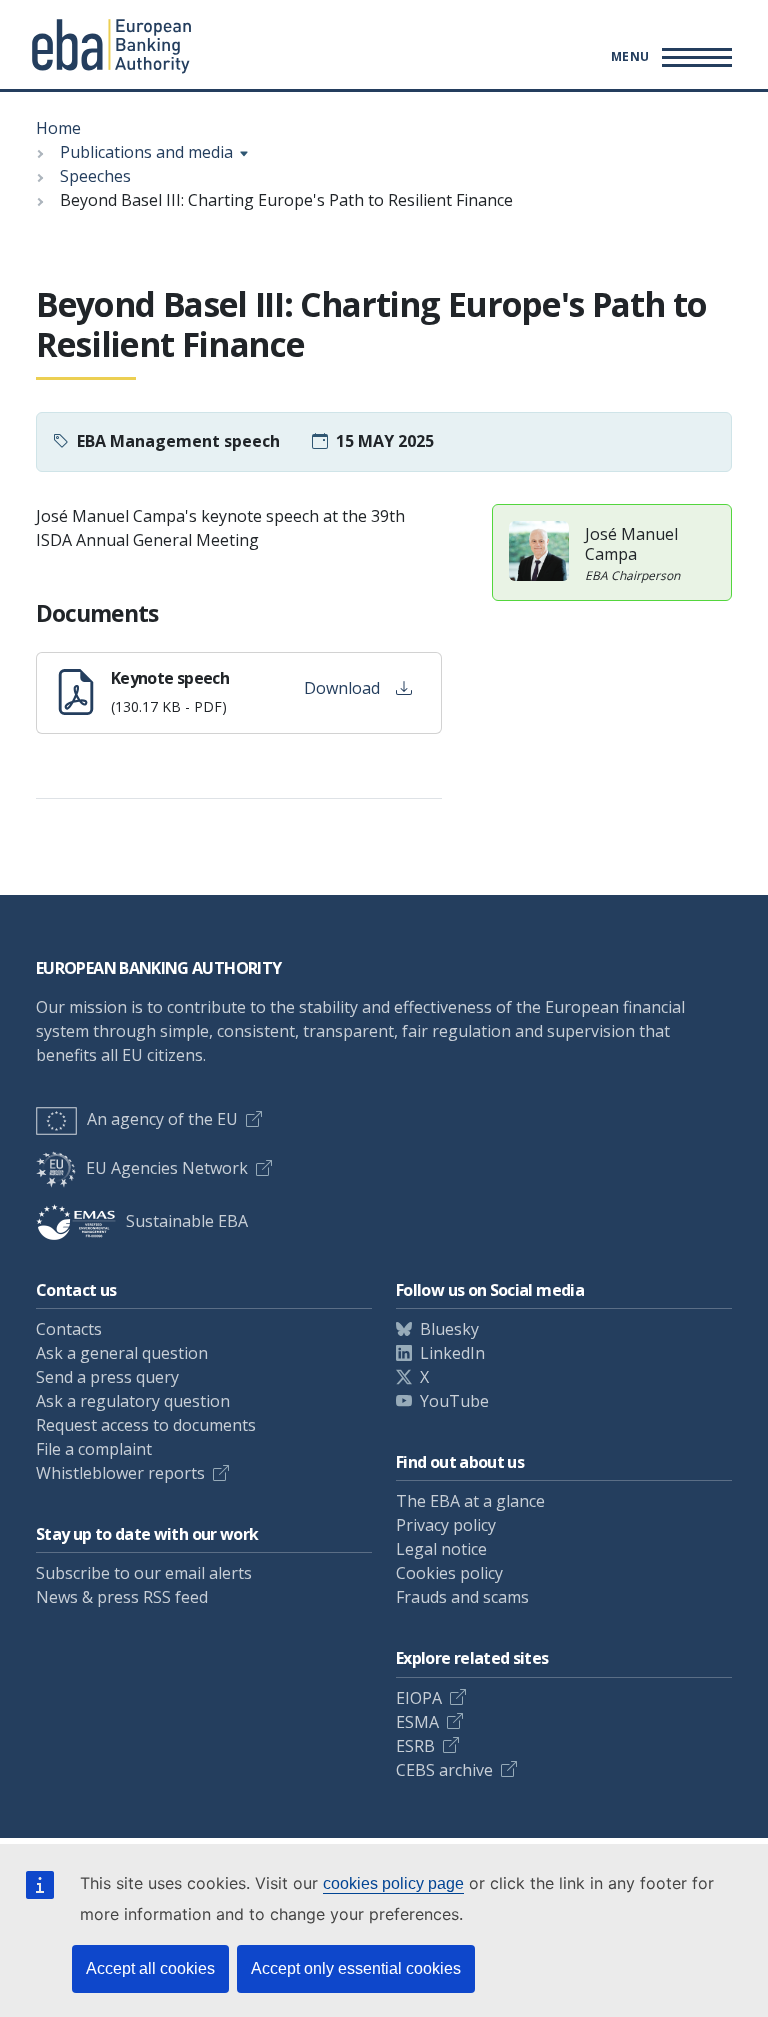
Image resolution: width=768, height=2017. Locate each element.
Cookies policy (449, 1573)
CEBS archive (444, 1770)
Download (342, 688)
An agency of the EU (162, 1119)
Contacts (69, 1329)
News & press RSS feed (122, 1597)
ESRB (415, 1746)
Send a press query (107, 1377)
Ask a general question (122, 1353)
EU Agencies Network (167, 1168)
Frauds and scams (462, 1597)
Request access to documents (146, 1425)
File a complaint (94, 1449)
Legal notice (441, 1549)
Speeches (95, 176)
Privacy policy (446, 1525)
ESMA (417, 1722)
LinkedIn (452, 1353)
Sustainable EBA (187, 1221)
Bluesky (449, 1329)
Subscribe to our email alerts (144, 1573)
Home (58, 128)
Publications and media (146, 152)
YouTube (454, 1401)
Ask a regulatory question (133, 1401)
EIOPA (419, 1698)
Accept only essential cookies (356, 1968)
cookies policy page (393, 1883)
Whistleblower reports (120, 1473)
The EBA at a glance (470, 1501)
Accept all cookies (150, 1968)
